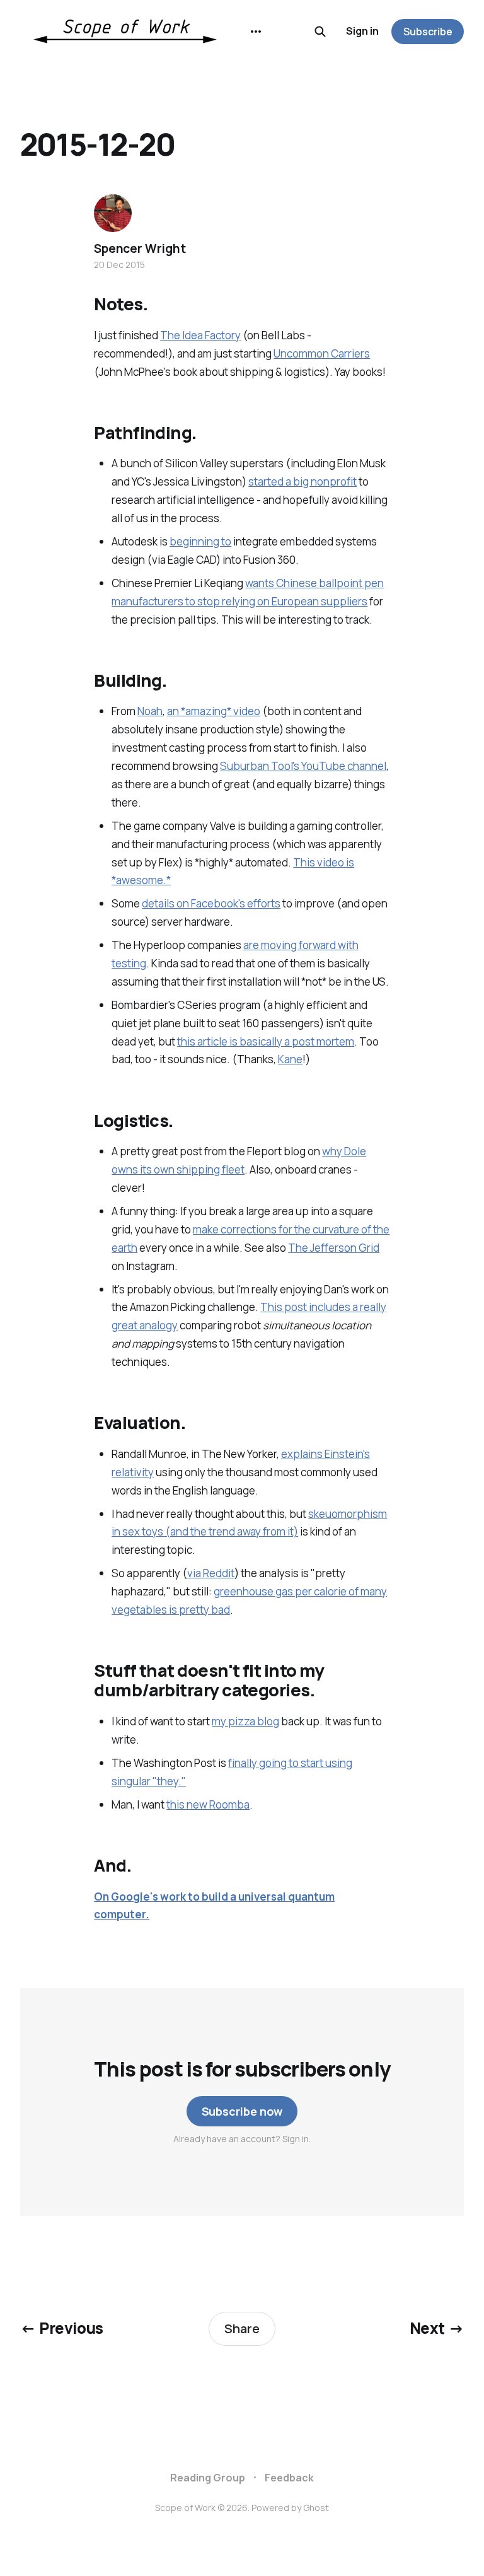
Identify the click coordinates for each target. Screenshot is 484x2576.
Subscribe (428, 32)
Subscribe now (242, 2111)
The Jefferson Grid (334, 1248)
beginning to (200, 541)
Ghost (316, 2508)
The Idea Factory (200, 335)
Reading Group (208, 2478)
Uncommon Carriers (322, 353)
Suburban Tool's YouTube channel (303, 766)
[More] (256, 32)
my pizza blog (245, 1721)
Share (242, 2328)
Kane (290, 1059)
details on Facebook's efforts (211, 903)
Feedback (289, 2478)
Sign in (362, 31)
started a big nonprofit (302, 481)
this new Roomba (208, 1804)
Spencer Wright (140, 248)
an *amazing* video (214, 711)
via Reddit (211, 1573)
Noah (150, 711)
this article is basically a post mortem (266, 1041)
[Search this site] (320, 32)
